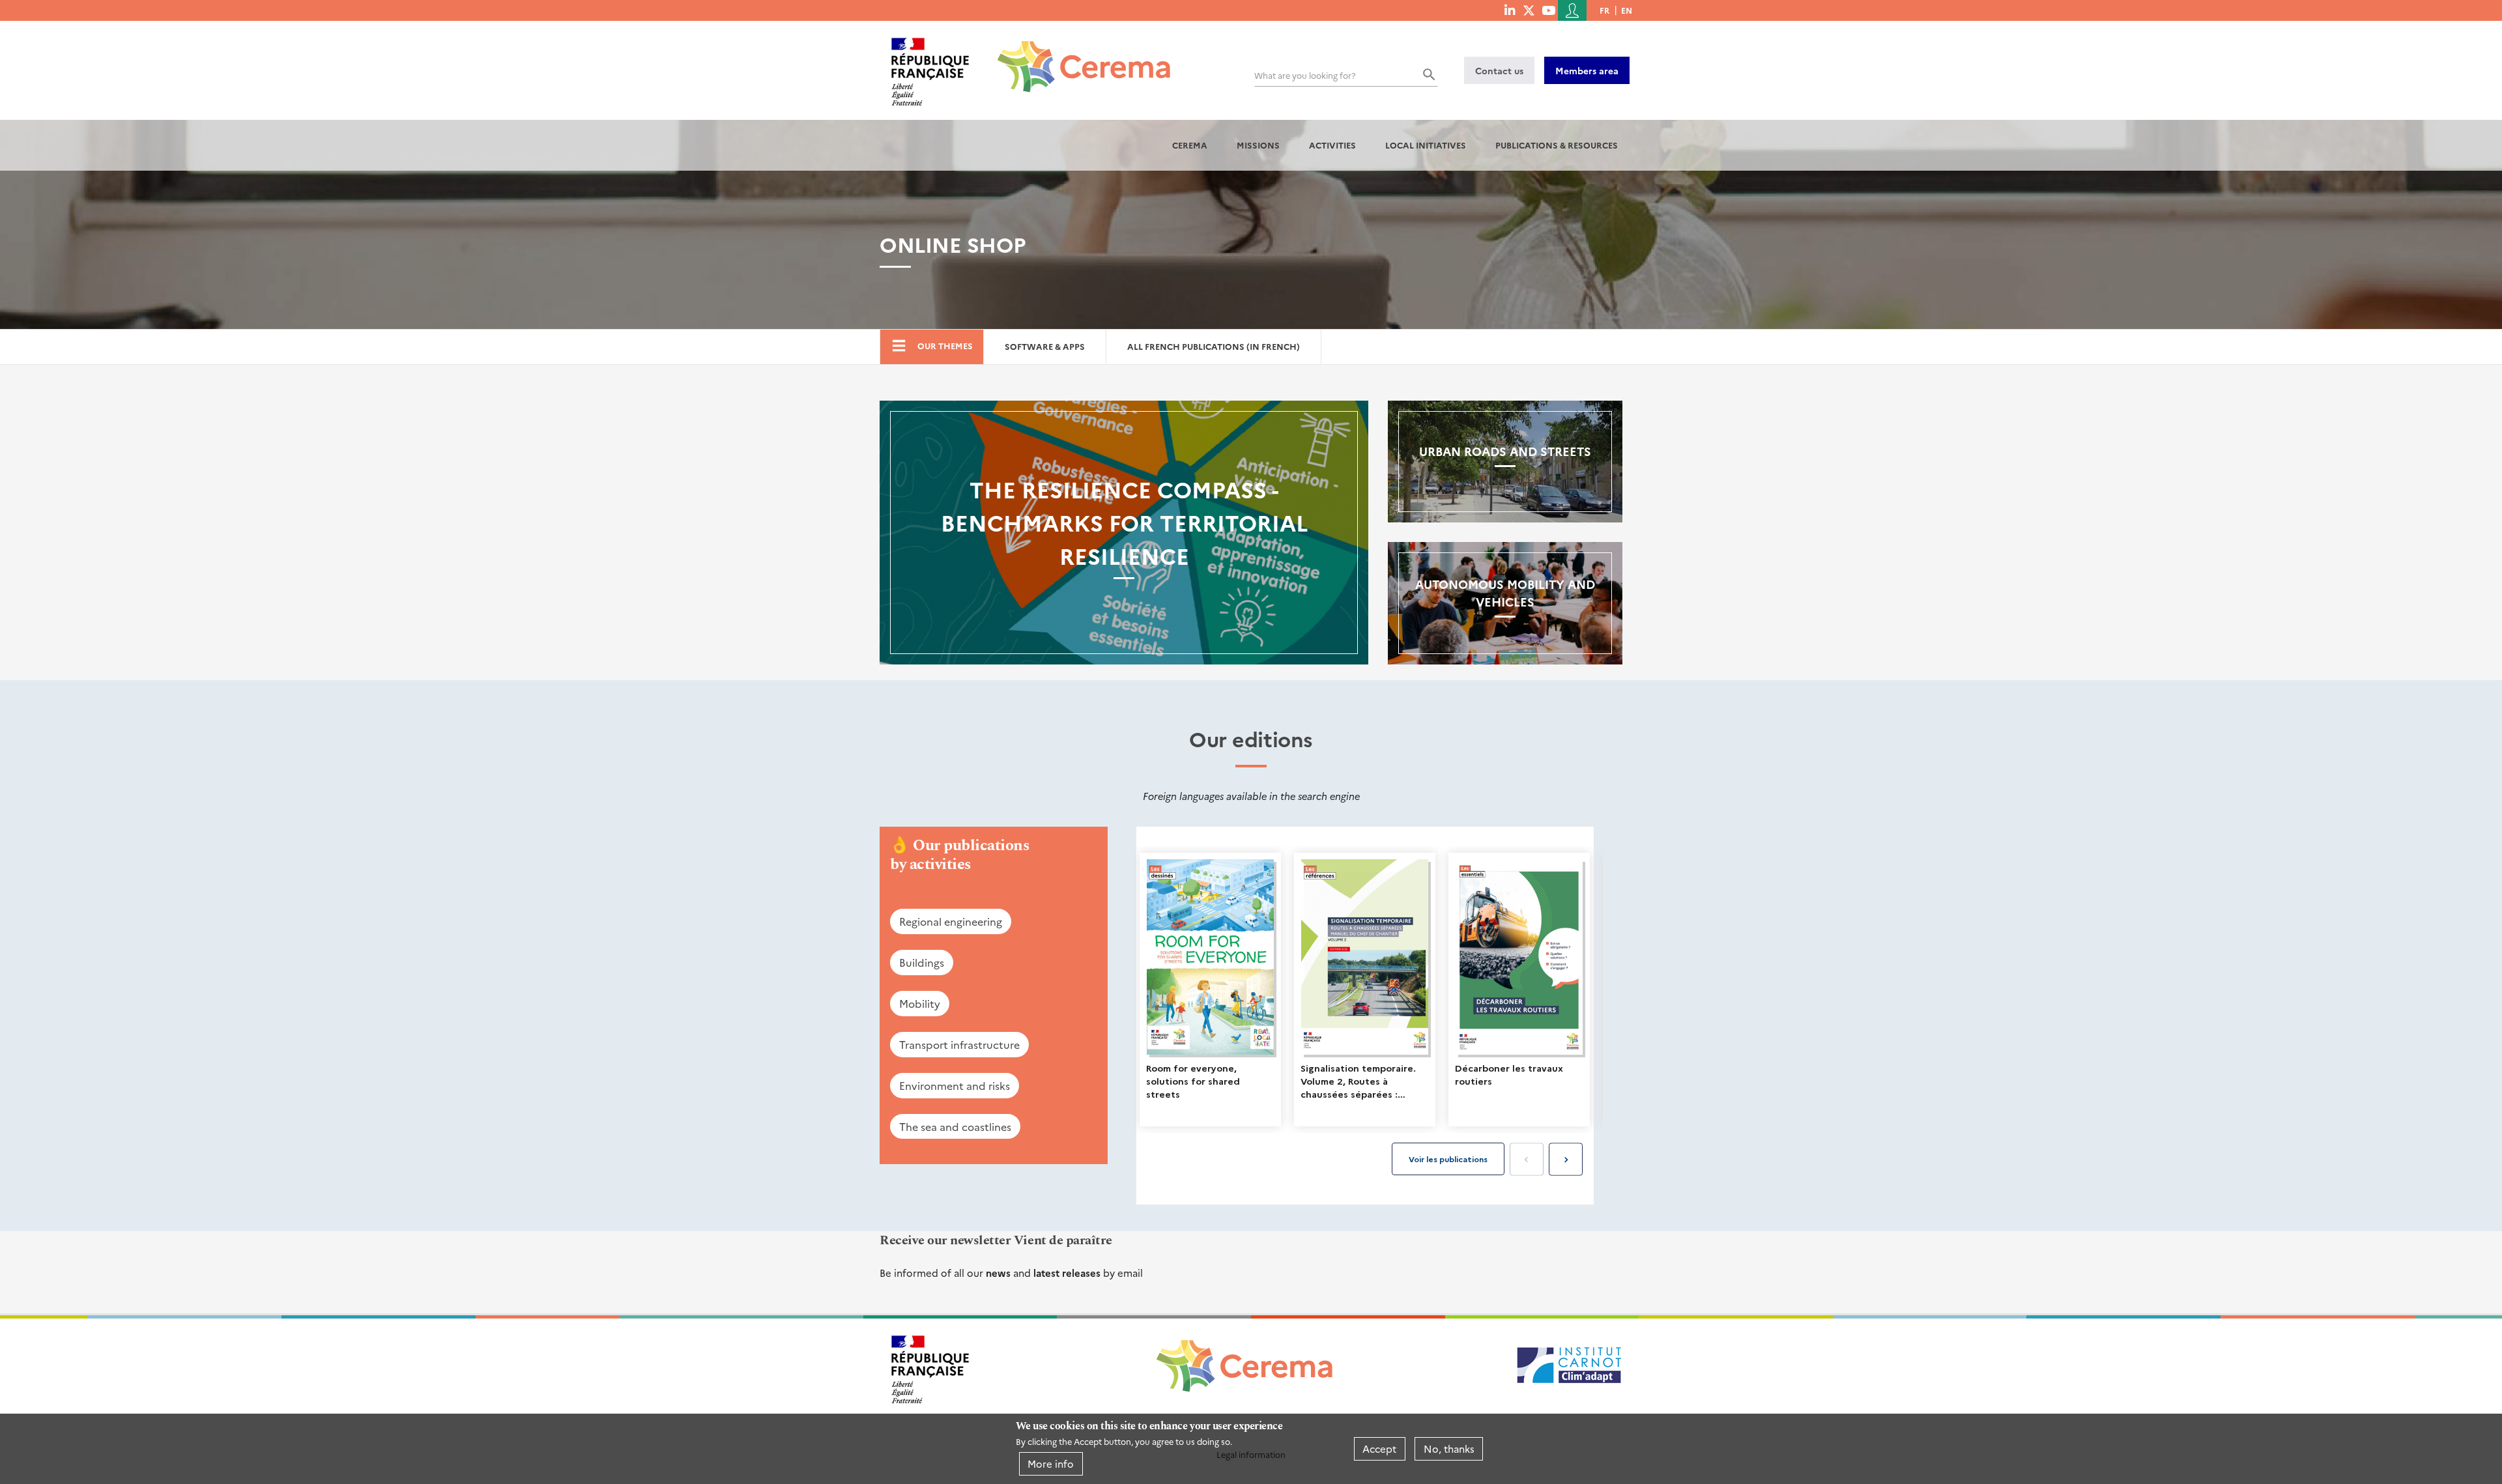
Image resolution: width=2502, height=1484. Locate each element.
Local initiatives (1426, 145)
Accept (1379, 1448)
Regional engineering (951, 921)
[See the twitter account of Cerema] (1529, 10)
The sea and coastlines (955, 1126)
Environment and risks (955, 1085)
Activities (1332, 145)
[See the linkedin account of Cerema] (1510, 10)
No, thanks (1449, 1448)
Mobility (920, 1003)
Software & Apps (1045, 346)
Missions (1258, 145)
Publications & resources (1557, 145)
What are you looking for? (1305, 75)
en (1627, 10)
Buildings (922, 962)
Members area (1587, 70)
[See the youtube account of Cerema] (1548, 10)
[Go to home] (1076, 57)
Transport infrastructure (959, 1044)
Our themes (945, 346)
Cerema (1190, 145)
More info (1051, 1463)
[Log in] (1572, 10)
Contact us (1499, 70)
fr (1604, 10)
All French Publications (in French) (1214, 346)
